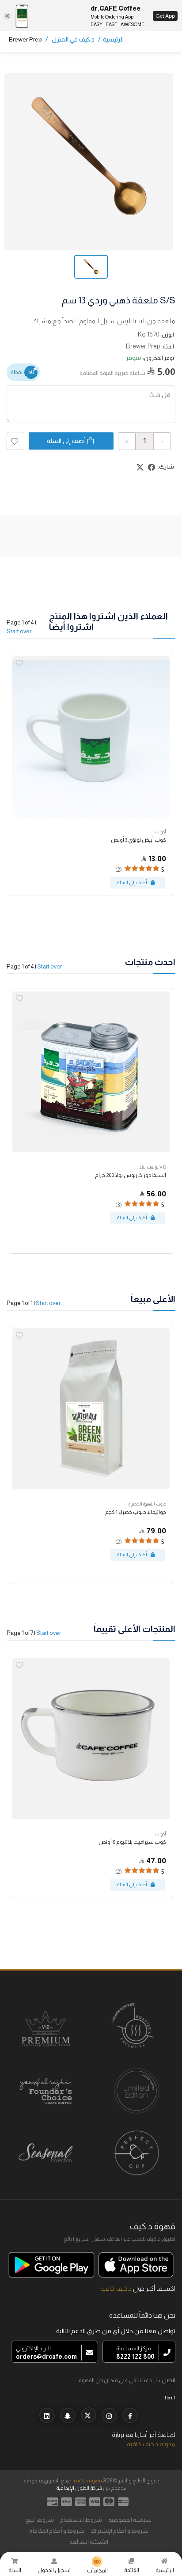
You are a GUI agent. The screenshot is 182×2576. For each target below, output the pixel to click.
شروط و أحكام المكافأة (57, 2531)
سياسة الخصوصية (130, 2520)
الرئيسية (113, 39)
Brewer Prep (25, 39)
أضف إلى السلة (66, 441)
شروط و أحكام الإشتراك (119, 2531)
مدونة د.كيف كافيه (151, 2444)
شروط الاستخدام (81, 2520)
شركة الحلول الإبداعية (79, 2488)
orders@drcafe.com (46, 2357)
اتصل (169, 2380)
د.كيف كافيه (116, 2289)
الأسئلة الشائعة (89, 2542)
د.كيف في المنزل (73, 39)
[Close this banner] (7, 16)
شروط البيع (40, 2520)
